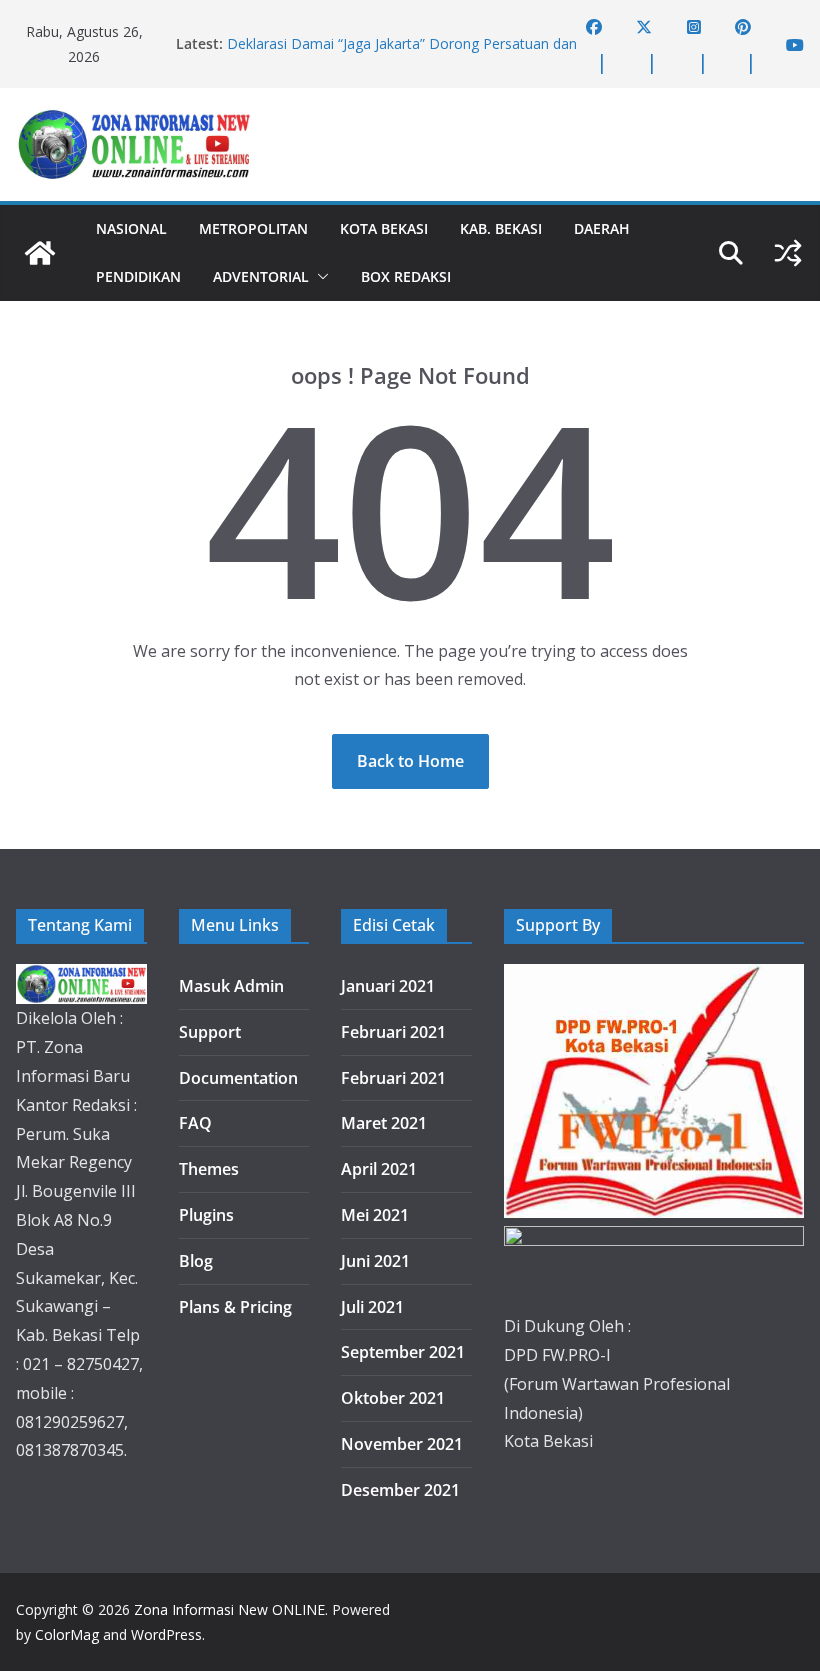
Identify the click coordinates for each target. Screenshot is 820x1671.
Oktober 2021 (393, 1398)
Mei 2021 (375, 1215)
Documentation (238, 1078)
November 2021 (402, 1444)
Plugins (206, 1215)
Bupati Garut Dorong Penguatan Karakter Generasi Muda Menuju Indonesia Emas (392, 36)
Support (210, 1032)
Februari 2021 (393, 1032)
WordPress (166, 1634)
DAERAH (602, 228)
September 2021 (403, 1352)
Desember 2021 (400, 1490)
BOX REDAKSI (406, 276)
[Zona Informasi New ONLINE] (40, 253)
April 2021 (379, 1169)
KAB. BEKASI (501, 228)
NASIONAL (131, 228)
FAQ (195, 1123)
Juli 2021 (372, 1307)
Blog (196, 1261)
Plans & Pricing (235, 1307)
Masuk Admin (231, 986)
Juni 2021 (375, 1261)
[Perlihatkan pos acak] (788, 253)
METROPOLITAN (253, 228)
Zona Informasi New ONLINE (229, 1609)
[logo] (81, 978)
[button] (319, 277)
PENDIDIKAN (138, 276)
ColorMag (67, 1634)
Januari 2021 (388, 986)
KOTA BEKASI (384, 228)
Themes (209, 1169)
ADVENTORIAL (261, 276)
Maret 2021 (384, 1123)
